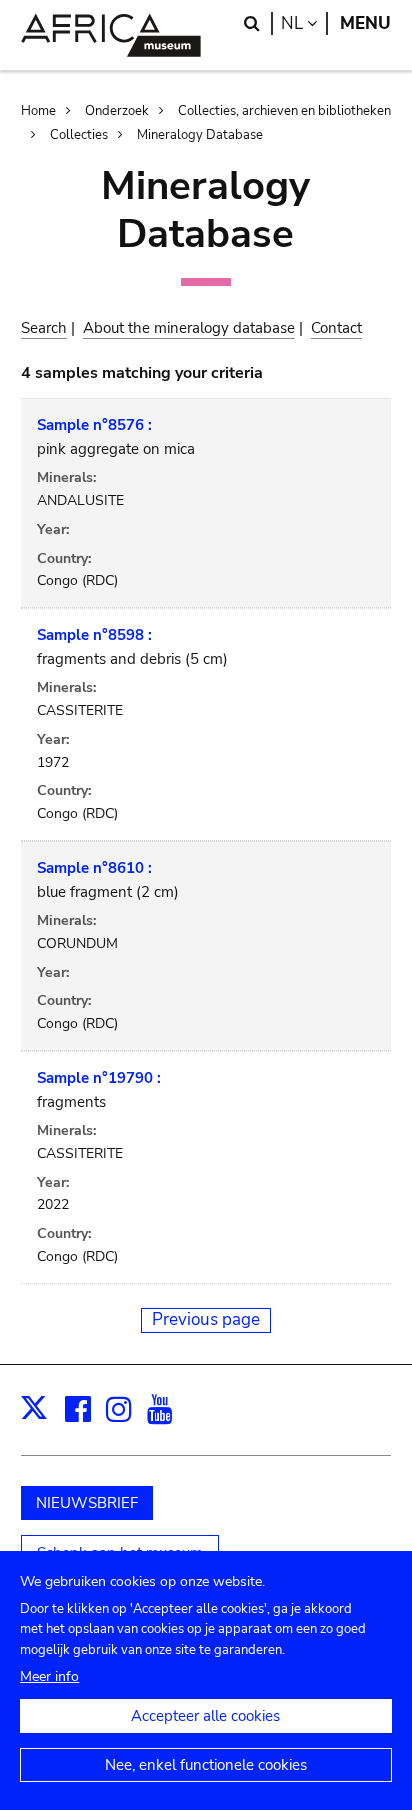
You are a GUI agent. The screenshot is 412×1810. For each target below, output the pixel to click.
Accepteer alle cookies (205, 1716)
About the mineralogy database (189, 328)
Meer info (49, 1676)
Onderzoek (117, 111)
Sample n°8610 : (94, 868)
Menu (365, 23)
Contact (336, 328)
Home (38, 111)
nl (304, 23)
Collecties (79, 135)
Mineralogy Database (200, 135)
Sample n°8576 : (94, 425)
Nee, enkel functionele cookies (206, 1765)
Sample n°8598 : (94, 635)
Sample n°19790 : (99, 1078)
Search (44, 328)
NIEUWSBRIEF (87, 1503)
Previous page (206, 1319)
